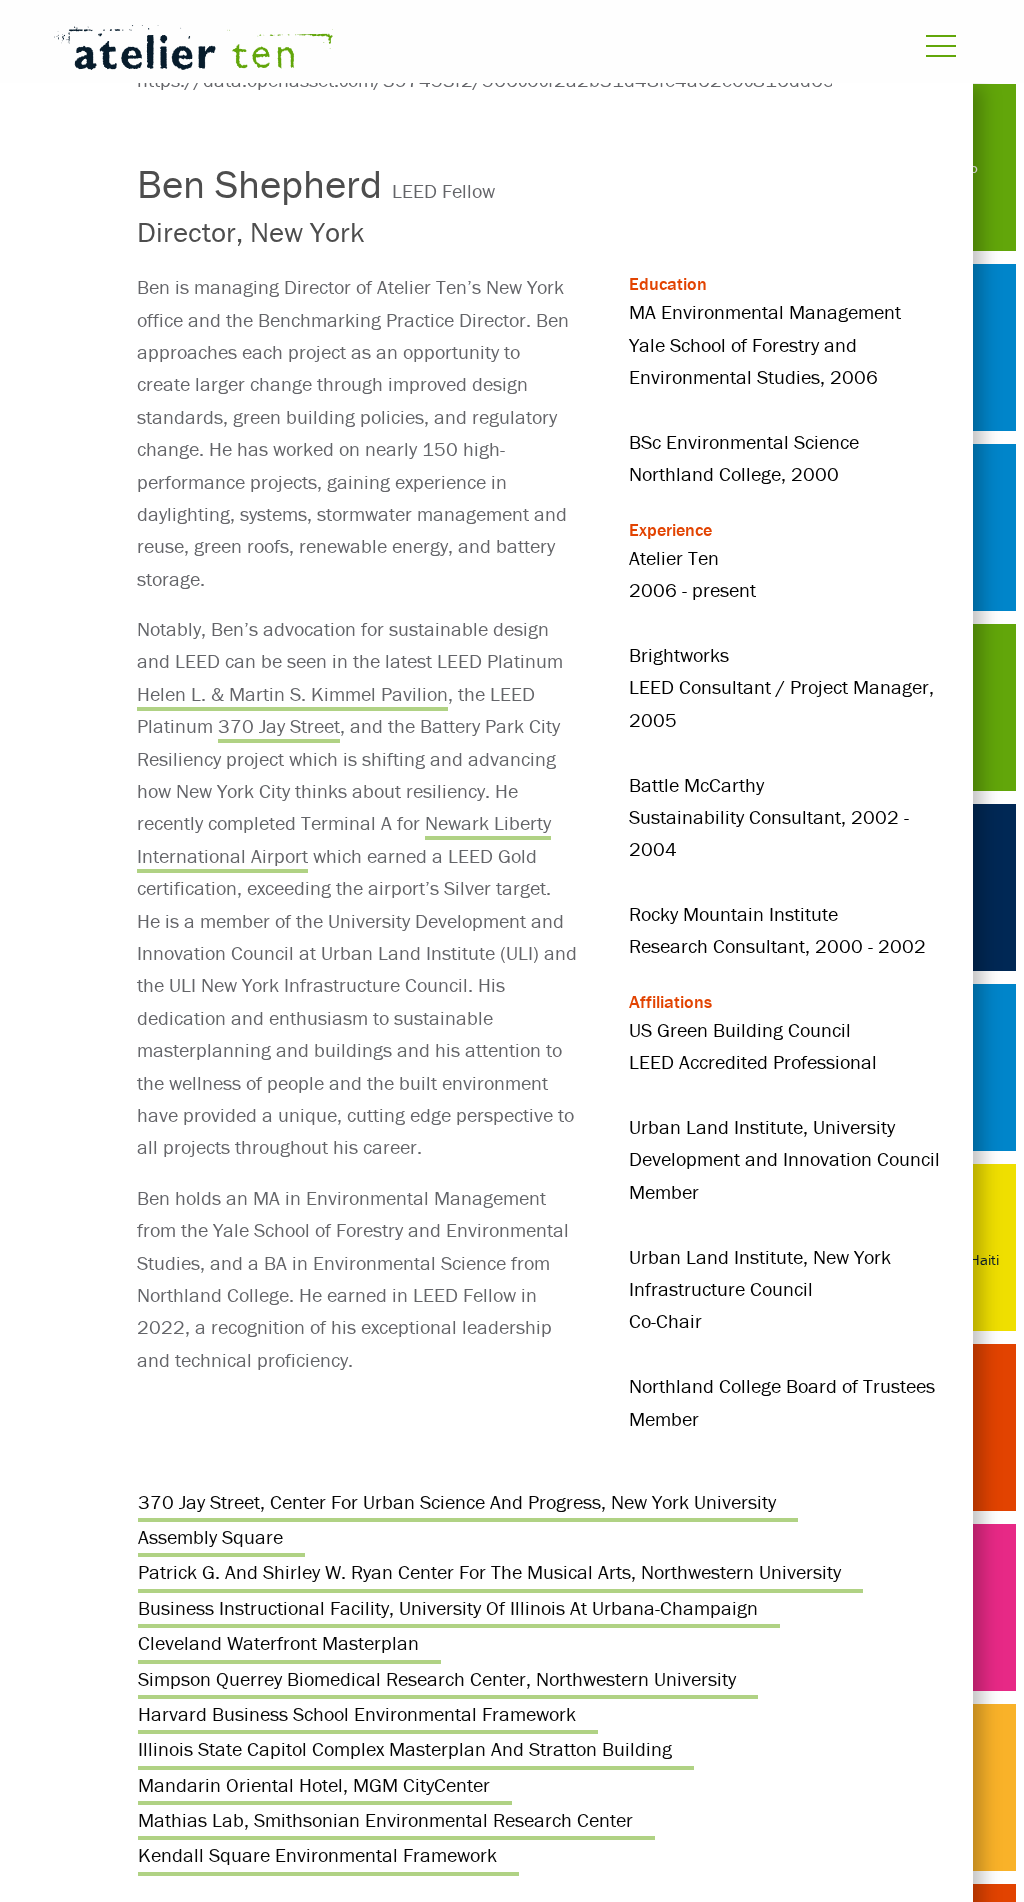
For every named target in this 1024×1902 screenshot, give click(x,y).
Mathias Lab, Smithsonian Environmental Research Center (385, 1819)
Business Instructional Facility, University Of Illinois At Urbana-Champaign (448, 1607)
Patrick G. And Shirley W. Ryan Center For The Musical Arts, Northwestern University (489, 1571)
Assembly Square (210, 1536)
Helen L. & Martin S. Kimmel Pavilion (292, 693)
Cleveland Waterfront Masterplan (278, 1642)
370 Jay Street (279, 725)
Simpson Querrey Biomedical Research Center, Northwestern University (437, 1678)
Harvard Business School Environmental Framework (357, 1713)
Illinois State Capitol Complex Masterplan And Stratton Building (405, 1748)
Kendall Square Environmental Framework (317, 1854)
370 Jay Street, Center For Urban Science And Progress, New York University (457, 1501)
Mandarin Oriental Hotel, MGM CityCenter (314, 1784)
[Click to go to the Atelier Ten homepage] (342, 51)
